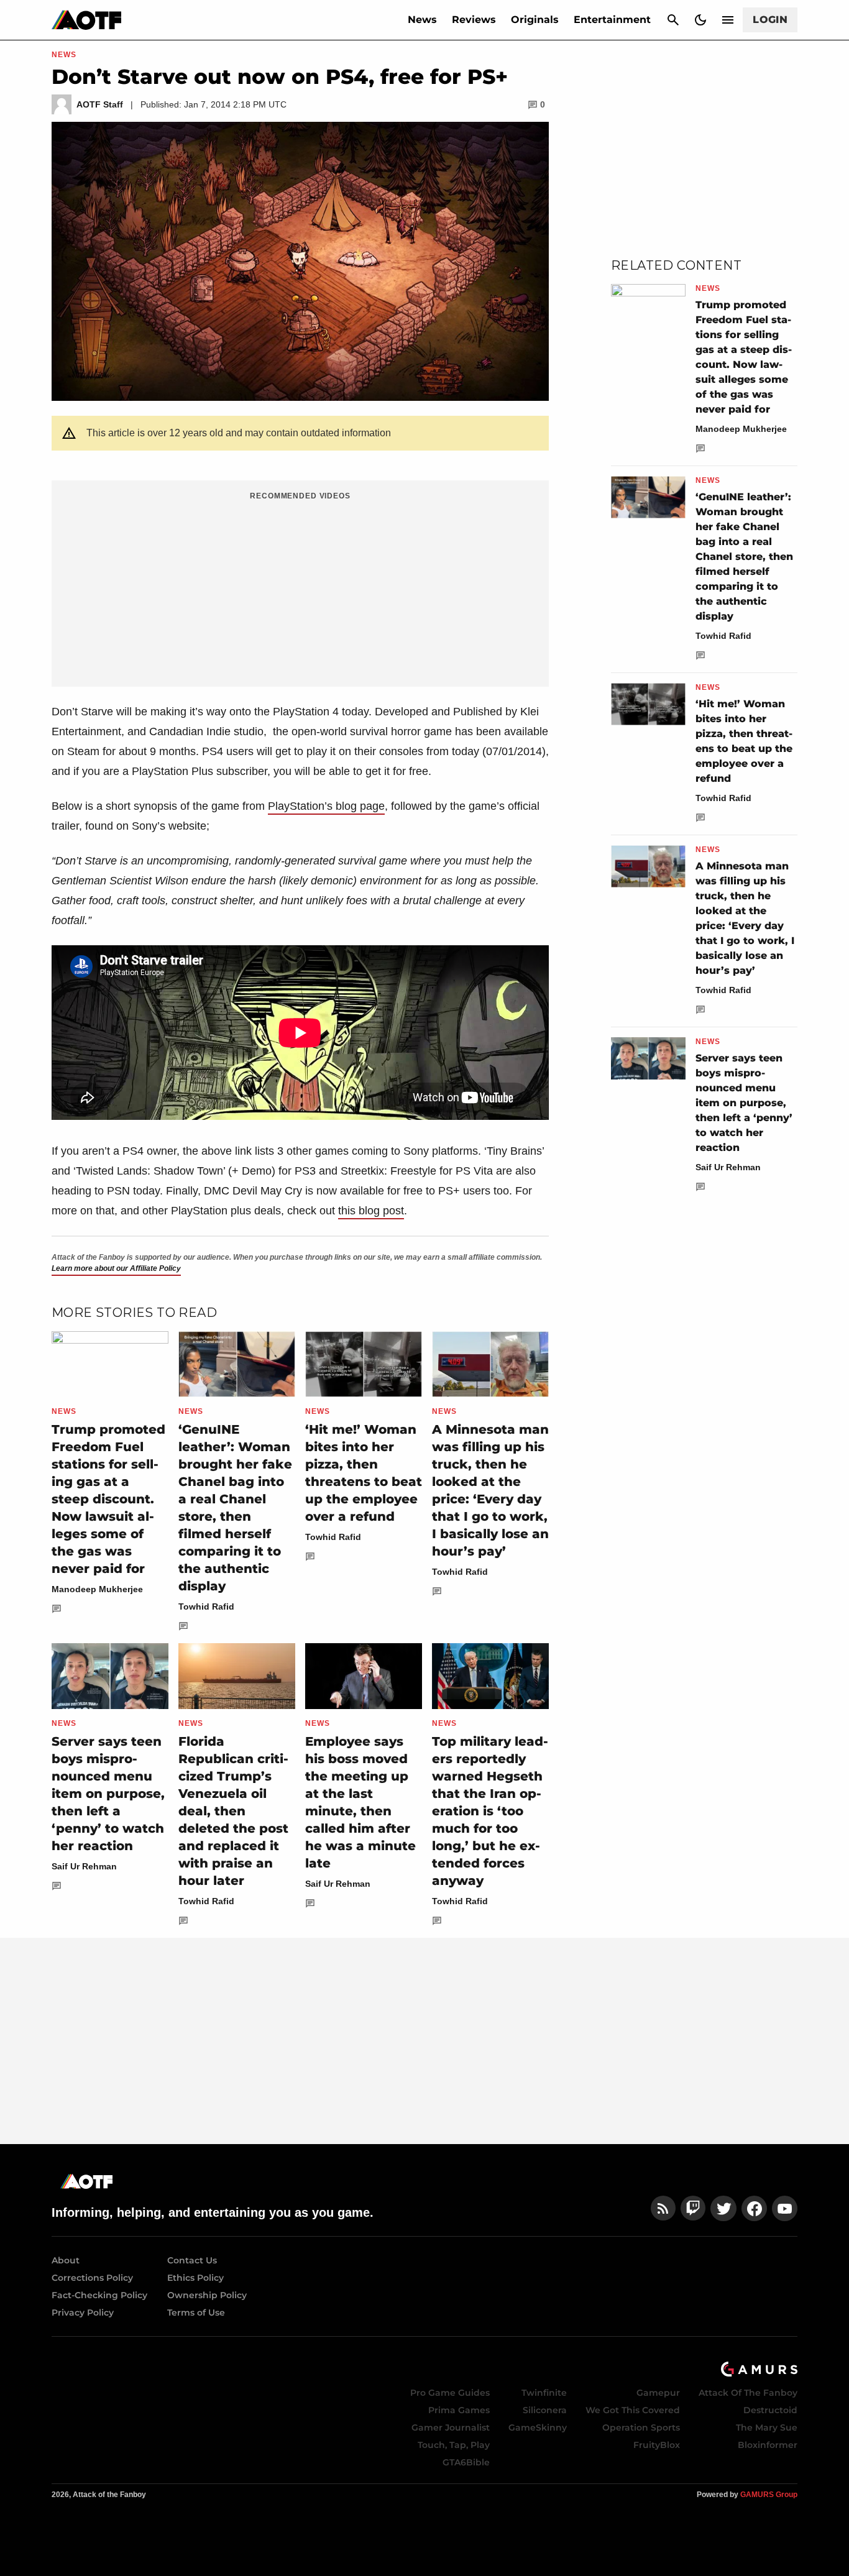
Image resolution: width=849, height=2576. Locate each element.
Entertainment (612, 20)
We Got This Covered (633, 2410)
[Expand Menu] (728, 20)
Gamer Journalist (451, 2427)
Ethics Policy (195, 2278)
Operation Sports (641, 2427)
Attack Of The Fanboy (748, 2393)
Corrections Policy (92, 2278)
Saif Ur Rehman (84, 1866)
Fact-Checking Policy (99, 2295)
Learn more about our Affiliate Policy (116, 1268)
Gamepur (658, 2393)
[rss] (663, 2208)
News (422, 20)
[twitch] (693, 2208)
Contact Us (192, 2260)
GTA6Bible (466, 2462)
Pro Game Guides (450, 2393)
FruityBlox (657, 2445)
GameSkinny (538, 2427)
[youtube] (785, 2208)
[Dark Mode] (700, 20)
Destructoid (770, 2410)
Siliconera (545, 2410)
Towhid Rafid (206, 1607)
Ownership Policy (207, 2295)
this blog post (371, 1211)
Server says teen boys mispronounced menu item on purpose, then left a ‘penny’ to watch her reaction (108, 1794)
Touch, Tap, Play (454, 2445)
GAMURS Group (769, 2495)
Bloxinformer (768, 2445)
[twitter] (723, 2208)
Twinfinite (544, 2393)
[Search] (673, 20)
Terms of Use (196, 2312)
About (66, 2260)
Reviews (474, 20)
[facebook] (754, 2208)
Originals (535, 20)
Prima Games (459, 2410)
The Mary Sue (767, 2427)
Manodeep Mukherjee (97, 1589)
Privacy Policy (83, 2312)
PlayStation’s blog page (326, 806)
